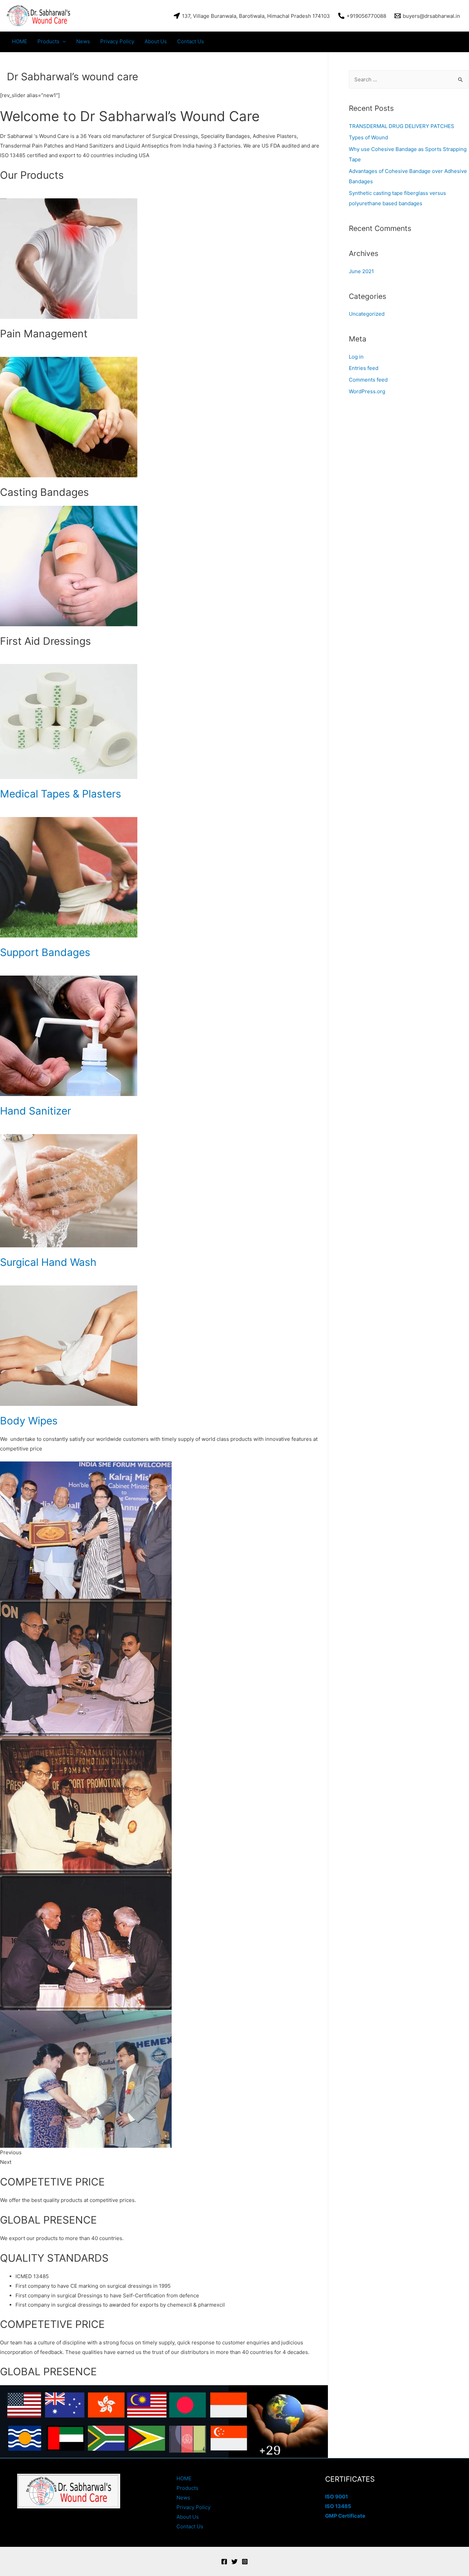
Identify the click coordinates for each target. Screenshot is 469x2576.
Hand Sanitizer (36, 1111)
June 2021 (361, 271)
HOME (20, 41)
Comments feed (368, 380)
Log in (356, 357)
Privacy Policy (117, 41)
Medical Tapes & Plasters (61, 794)
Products (48, 41)
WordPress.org (367, 391)
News (83, 41)
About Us (156, 41)
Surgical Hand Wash (48, 1262)
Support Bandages (45, 952)
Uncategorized (367, 314)
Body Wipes (29, 1421)
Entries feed (364, 368)
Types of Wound (368, 137)
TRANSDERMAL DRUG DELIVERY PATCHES (402, 126)
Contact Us (191, 41)
